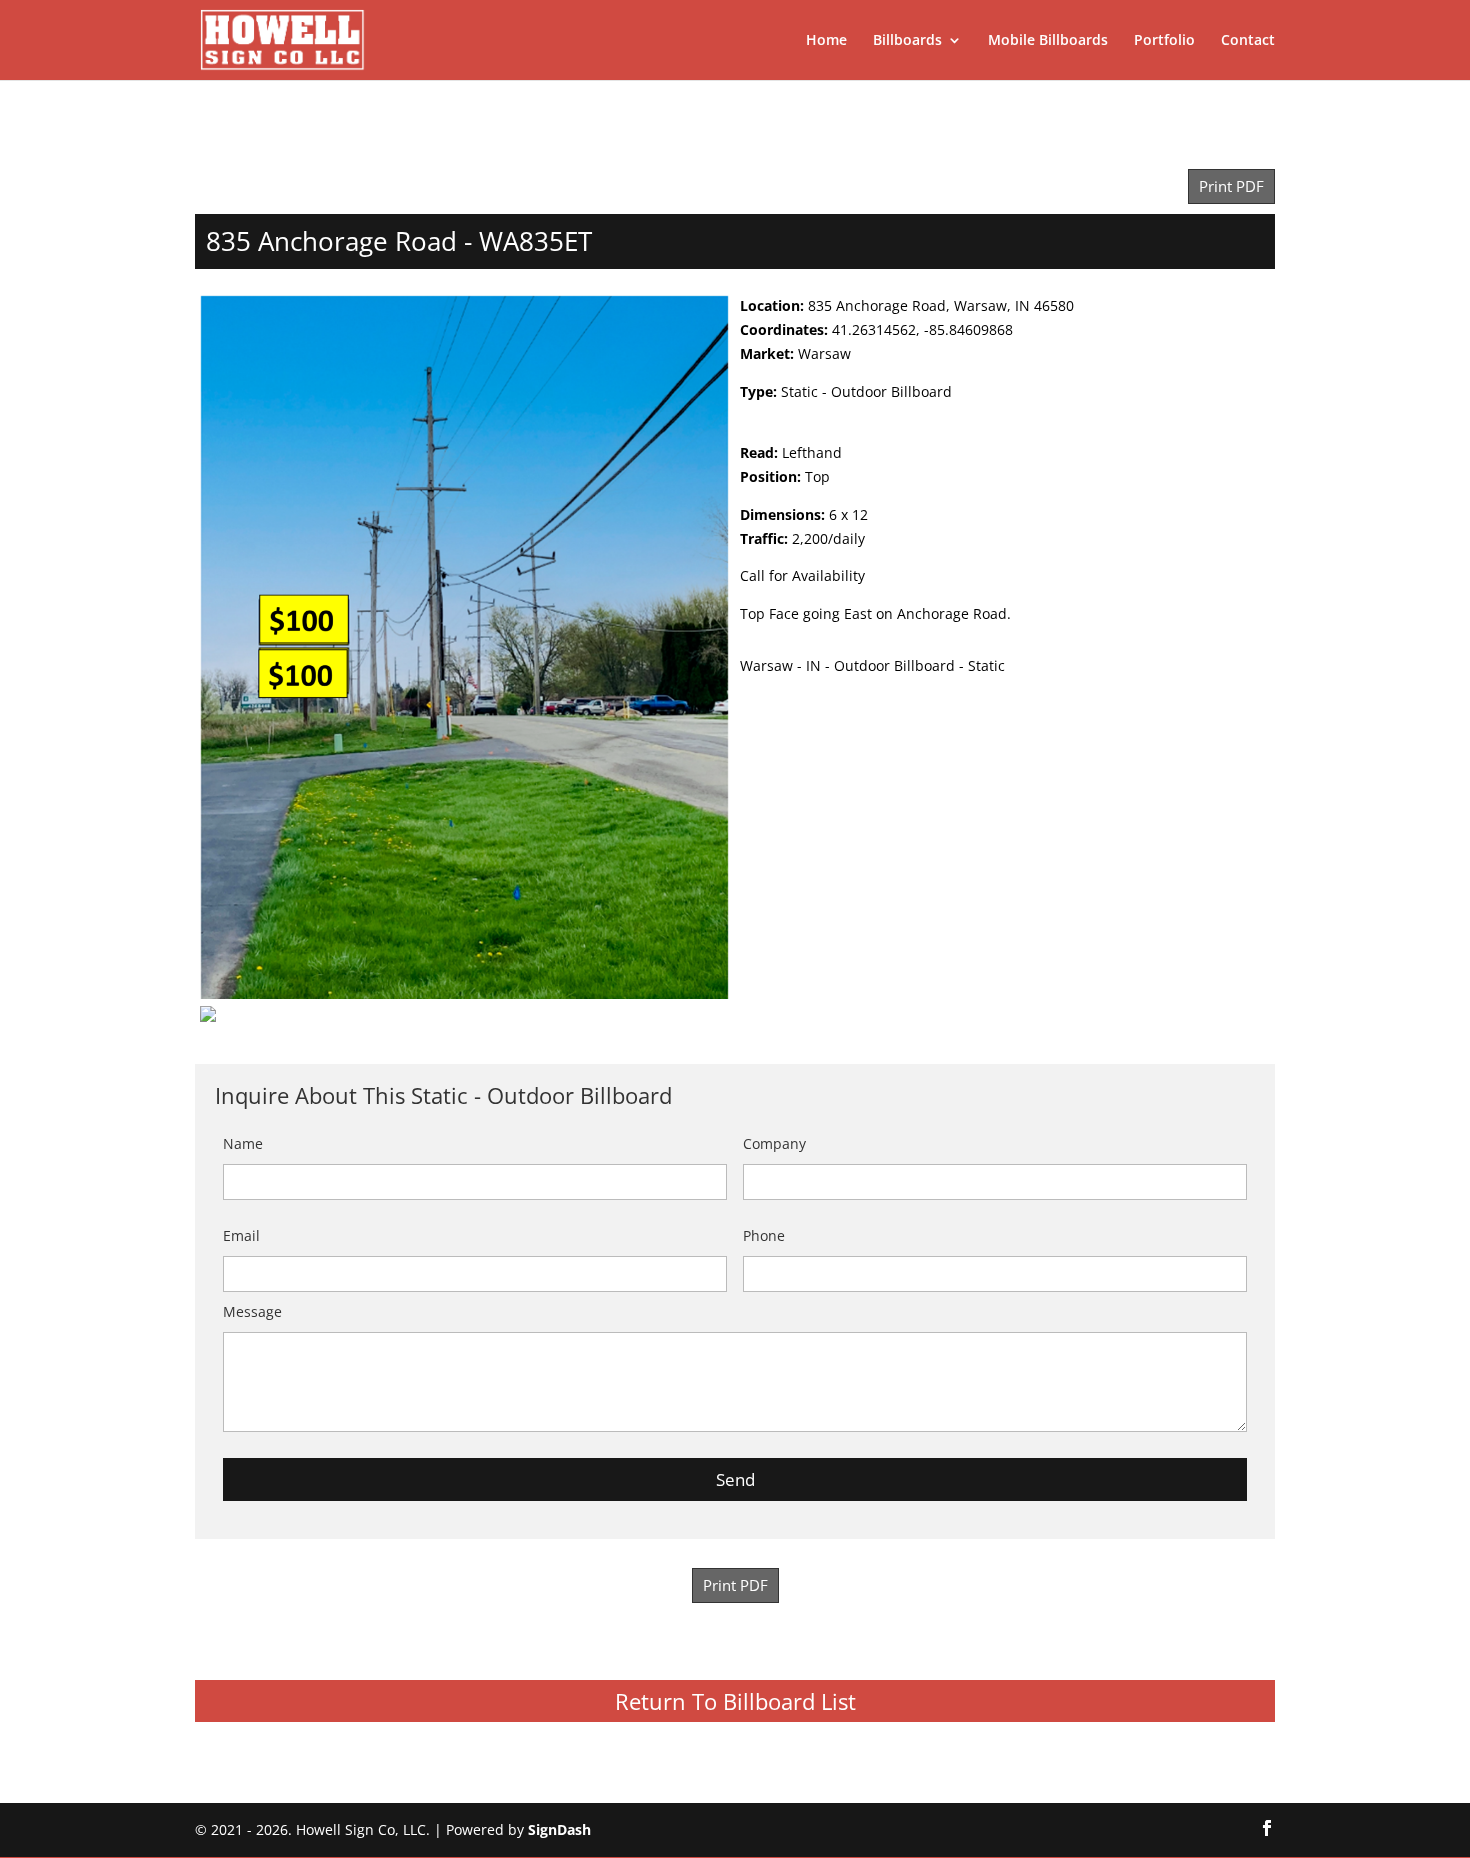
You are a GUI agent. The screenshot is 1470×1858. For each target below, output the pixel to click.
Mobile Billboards (1048, 41)
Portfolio (1164, 41)
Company (774, 1143)
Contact (1248, 41)
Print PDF (1231, 186)
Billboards (907, 41)
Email (241, 1235)
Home (826, 41)
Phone (764, 1235)
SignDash (559, 1829)
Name (243, 1143)
